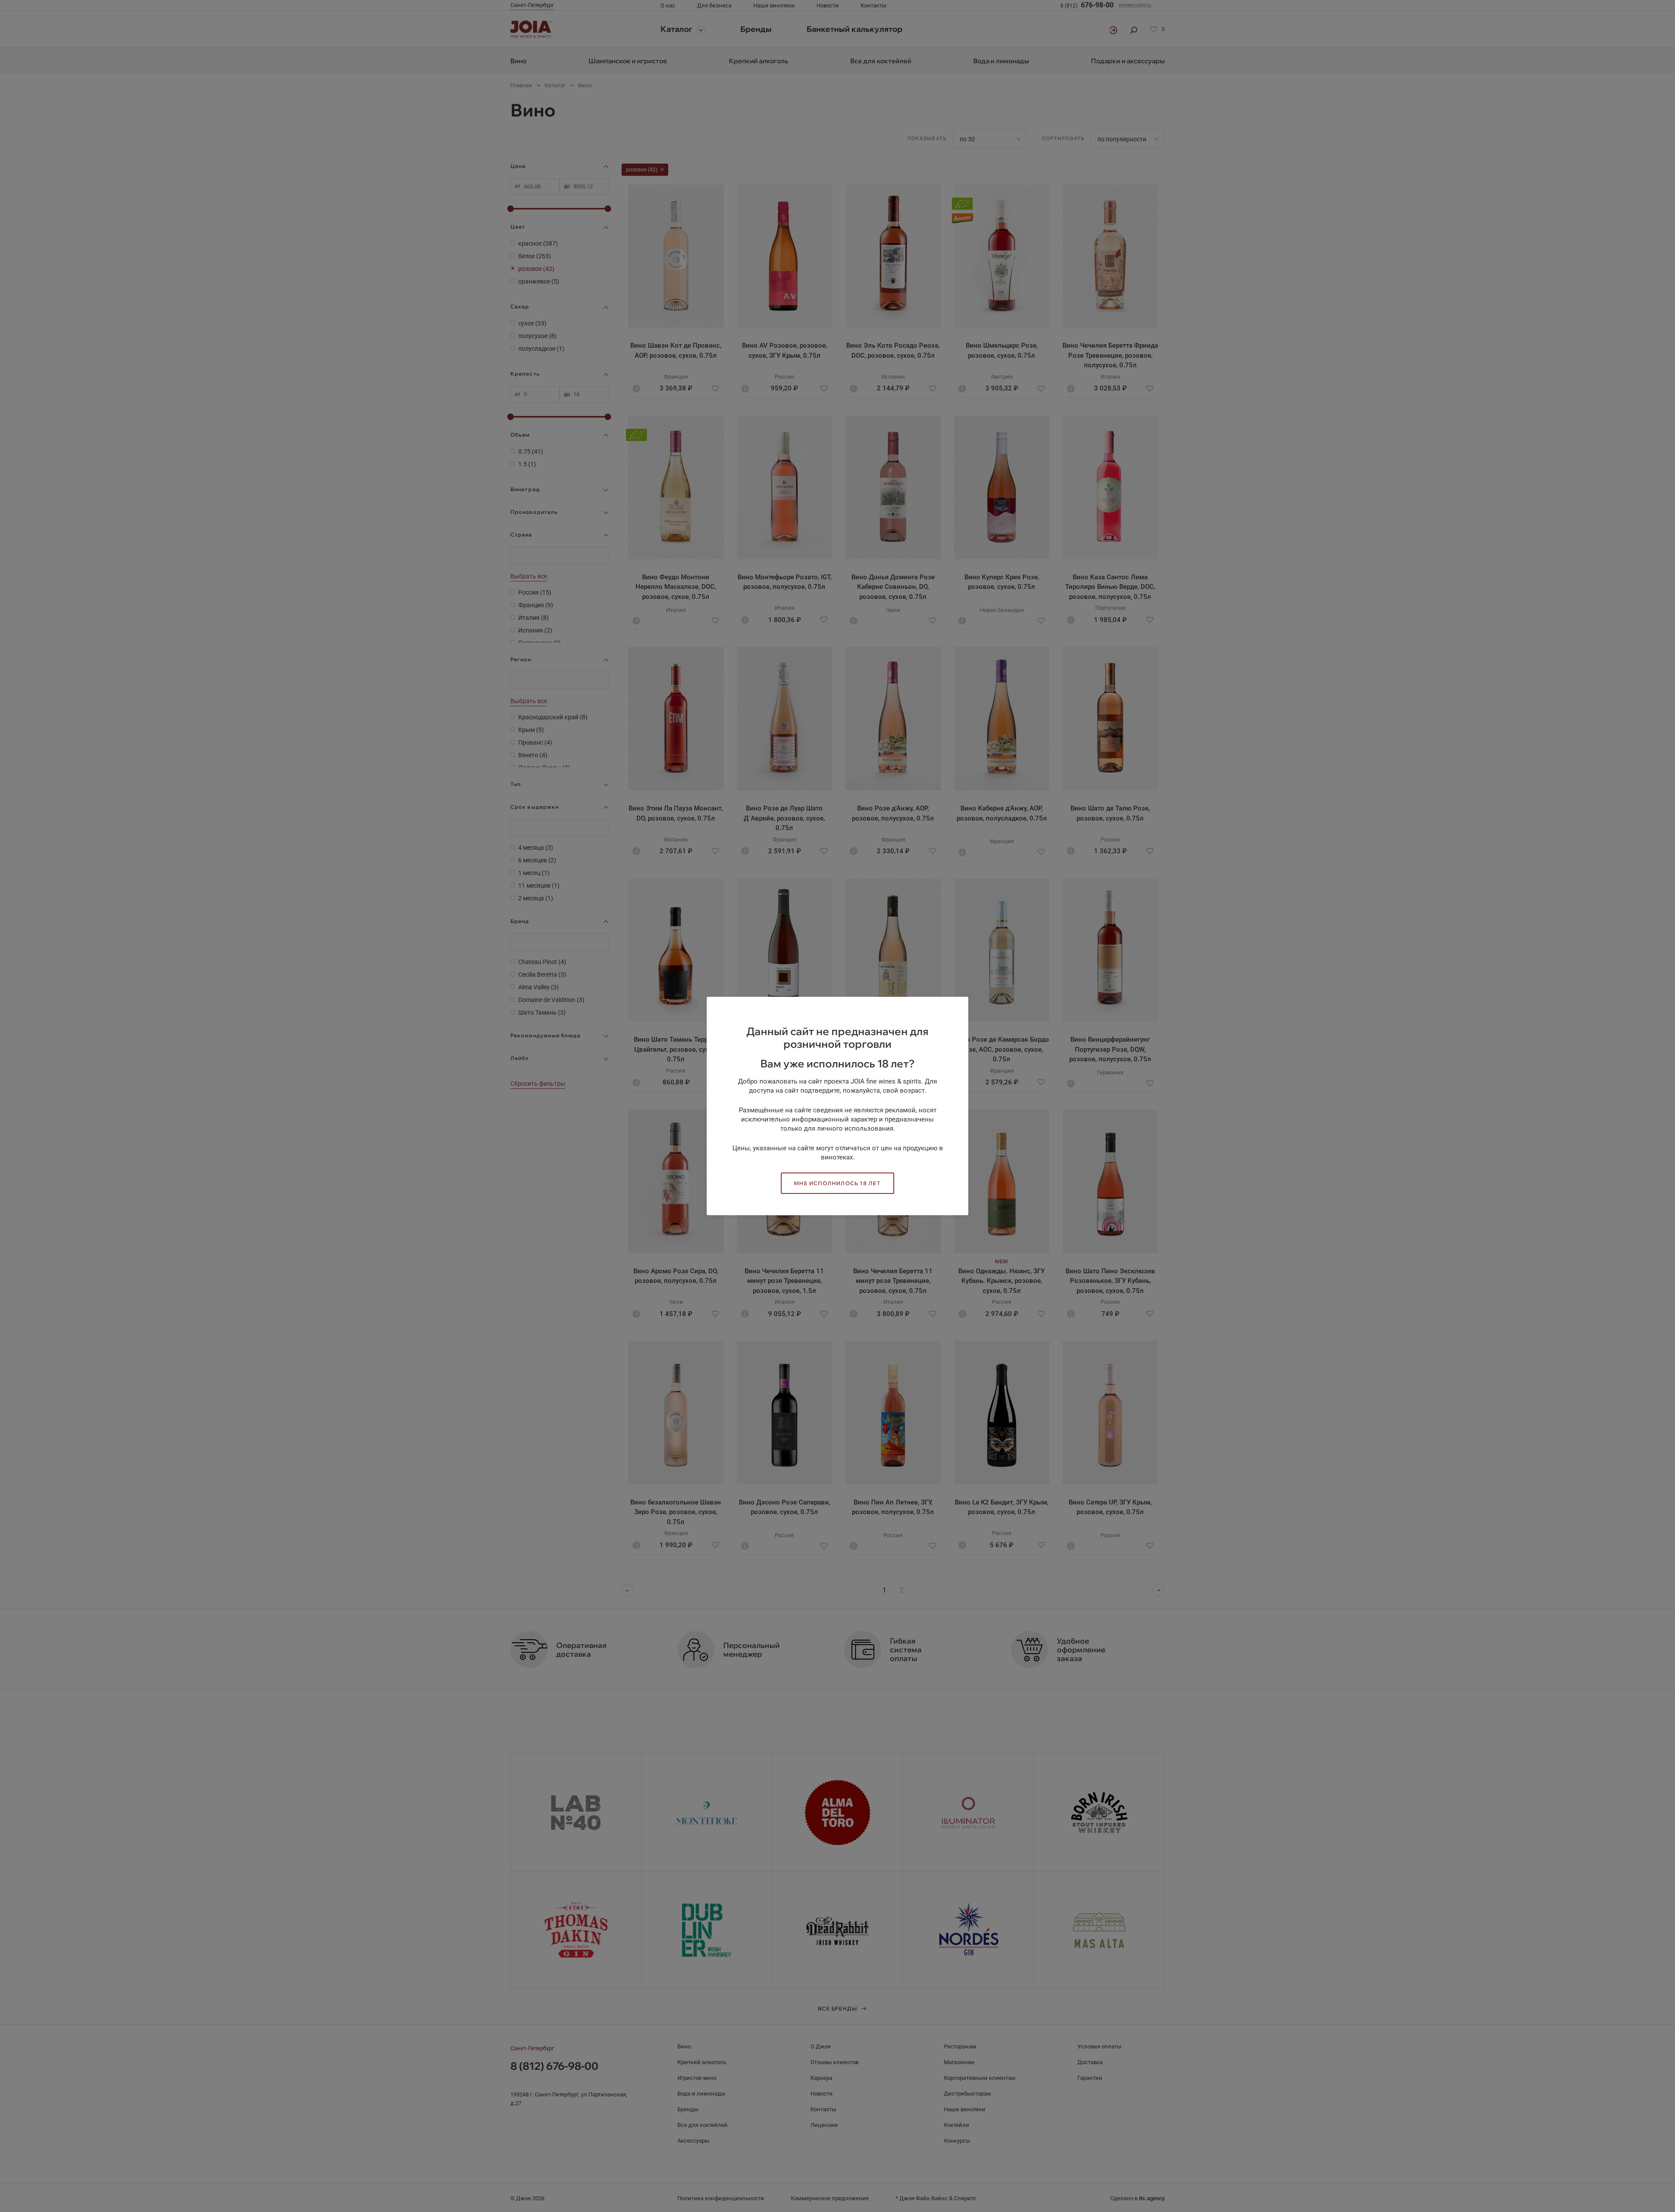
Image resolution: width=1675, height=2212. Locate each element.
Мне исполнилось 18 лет (837, 1183)
